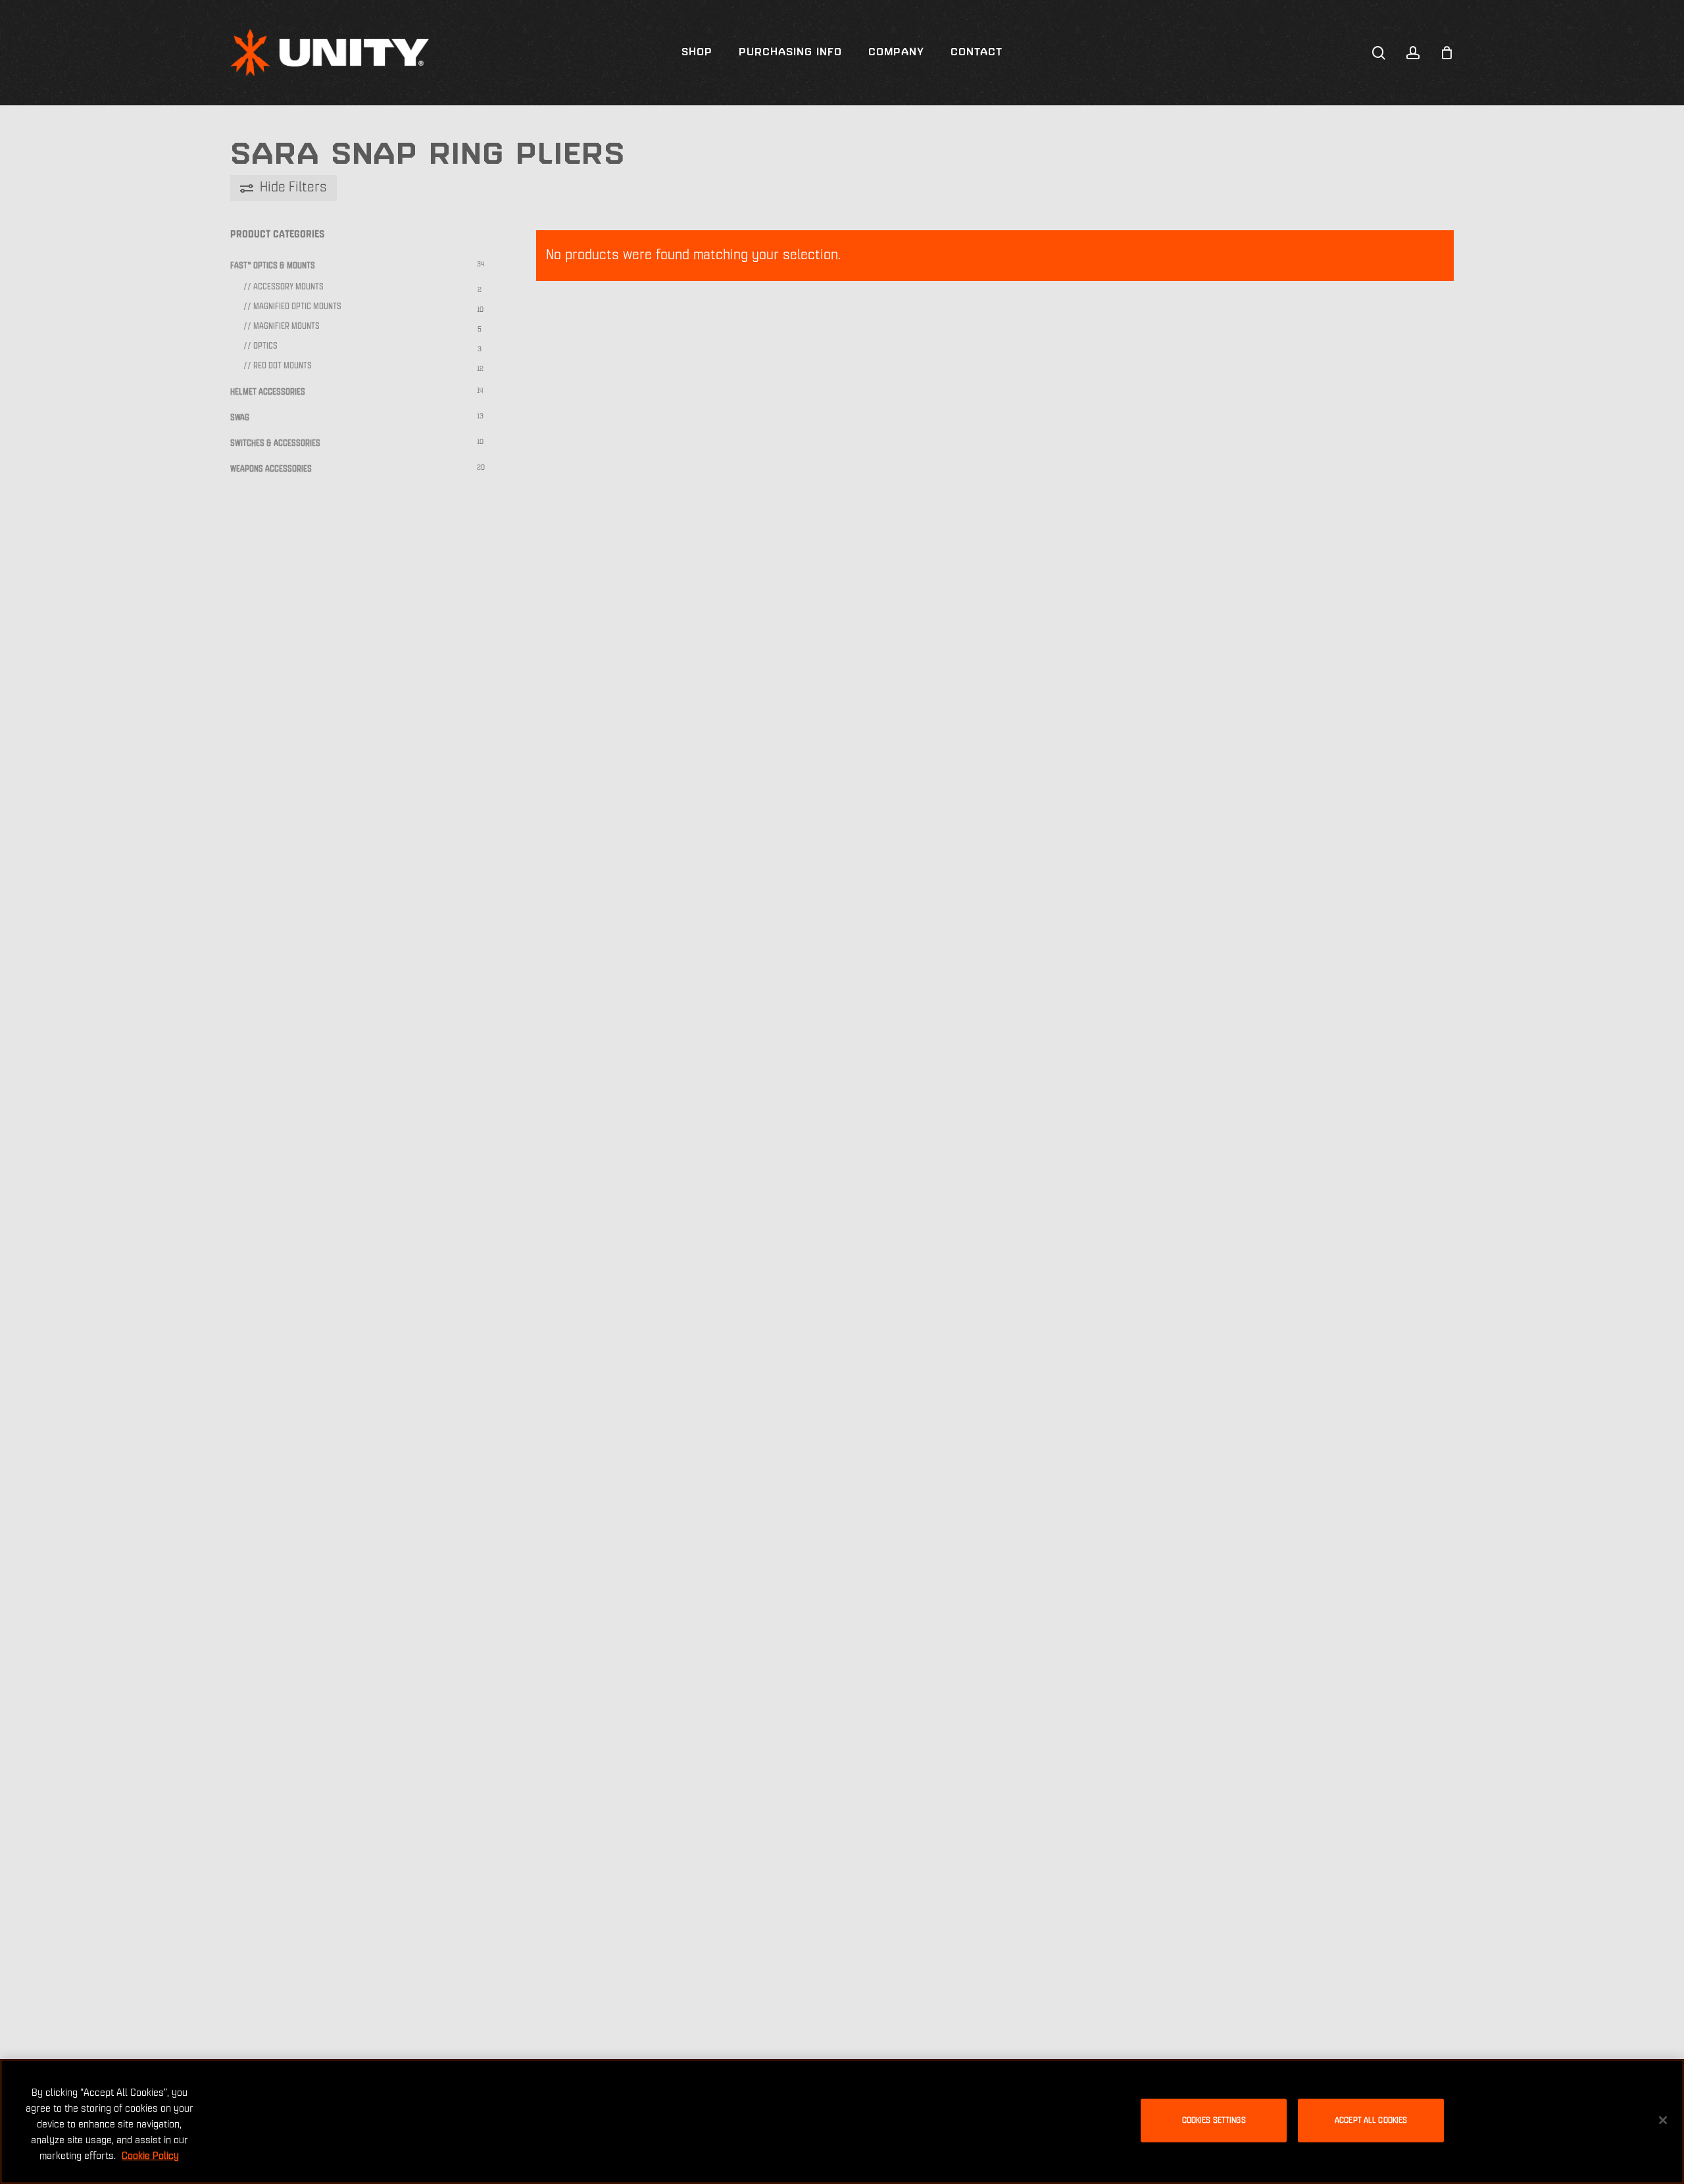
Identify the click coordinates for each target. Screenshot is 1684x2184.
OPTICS (265, 346)
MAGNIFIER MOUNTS (286, 327)
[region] (842, 2122)
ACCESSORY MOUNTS (288, 287)
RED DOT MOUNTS (283, 366)
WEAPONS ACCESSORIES (271, 469)
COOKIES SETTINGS (1214, 2121)
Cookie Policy (150, 2156)
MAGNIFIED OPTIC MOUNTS (297, 307)
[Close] (1663, 2120)
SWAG (240, 418)
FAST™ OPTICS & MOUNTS (273, 266)
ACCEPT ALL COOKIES (1371, 2121)
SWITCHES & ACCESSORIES (275, 444)
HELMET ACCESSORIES (268, 392)
